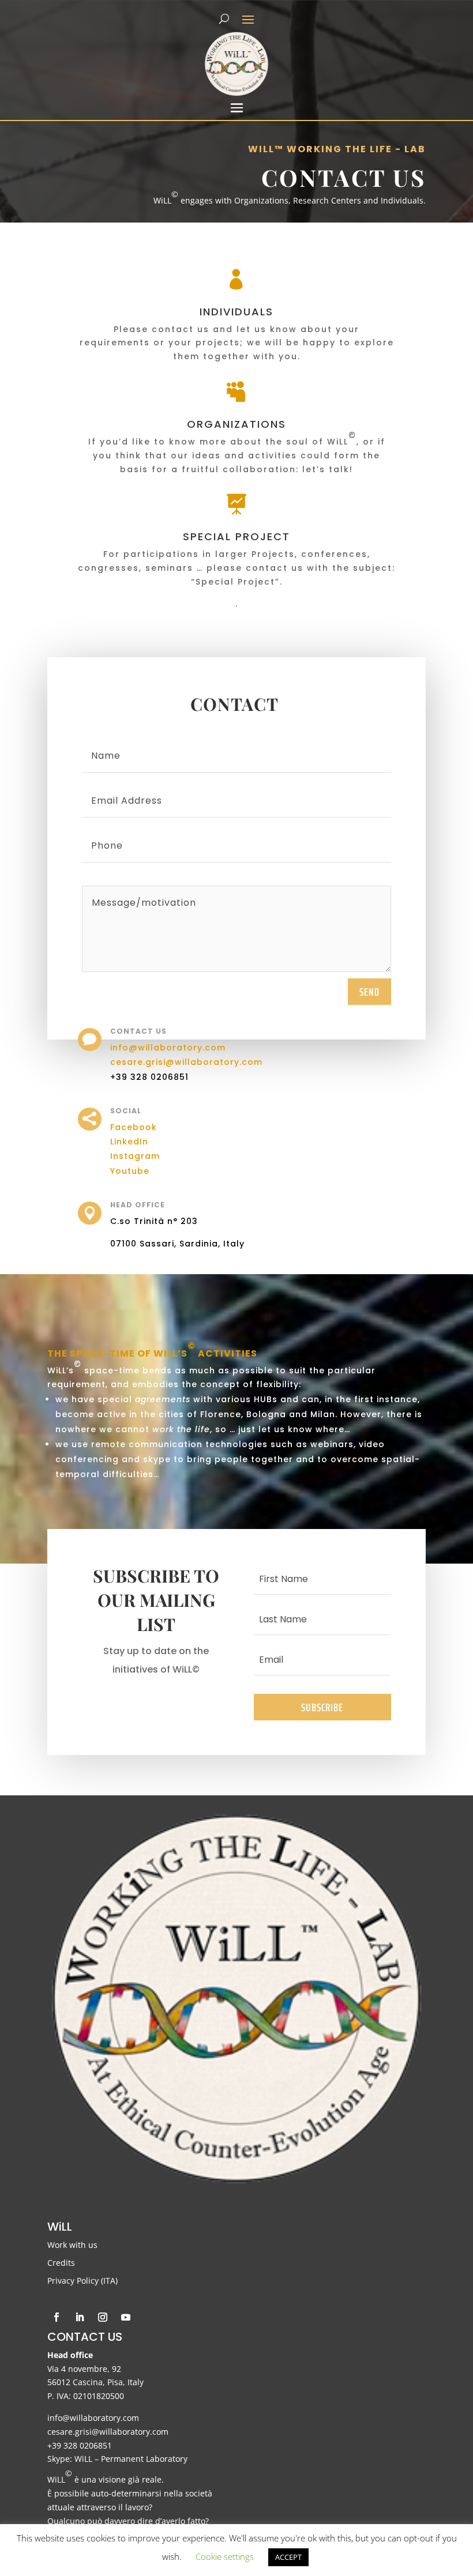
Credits (61, 2263)
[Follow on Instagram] (103, 2317)
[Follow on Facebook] (57, 2317)
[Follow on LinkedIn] (80, 2317)
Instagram (136, 1156)
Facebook (134, 1127)
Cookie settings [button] (225, 2556)
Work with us (72, 2245)
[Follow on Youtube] (126, 2317)
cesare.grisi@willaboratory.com (186, 1062)
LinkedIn (129, 1142)
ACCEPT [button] (288, 2557)
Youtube (130, 1171)
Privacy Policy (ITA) (82, 2281)
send (369, 992)
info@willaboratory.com (168, 1048)
